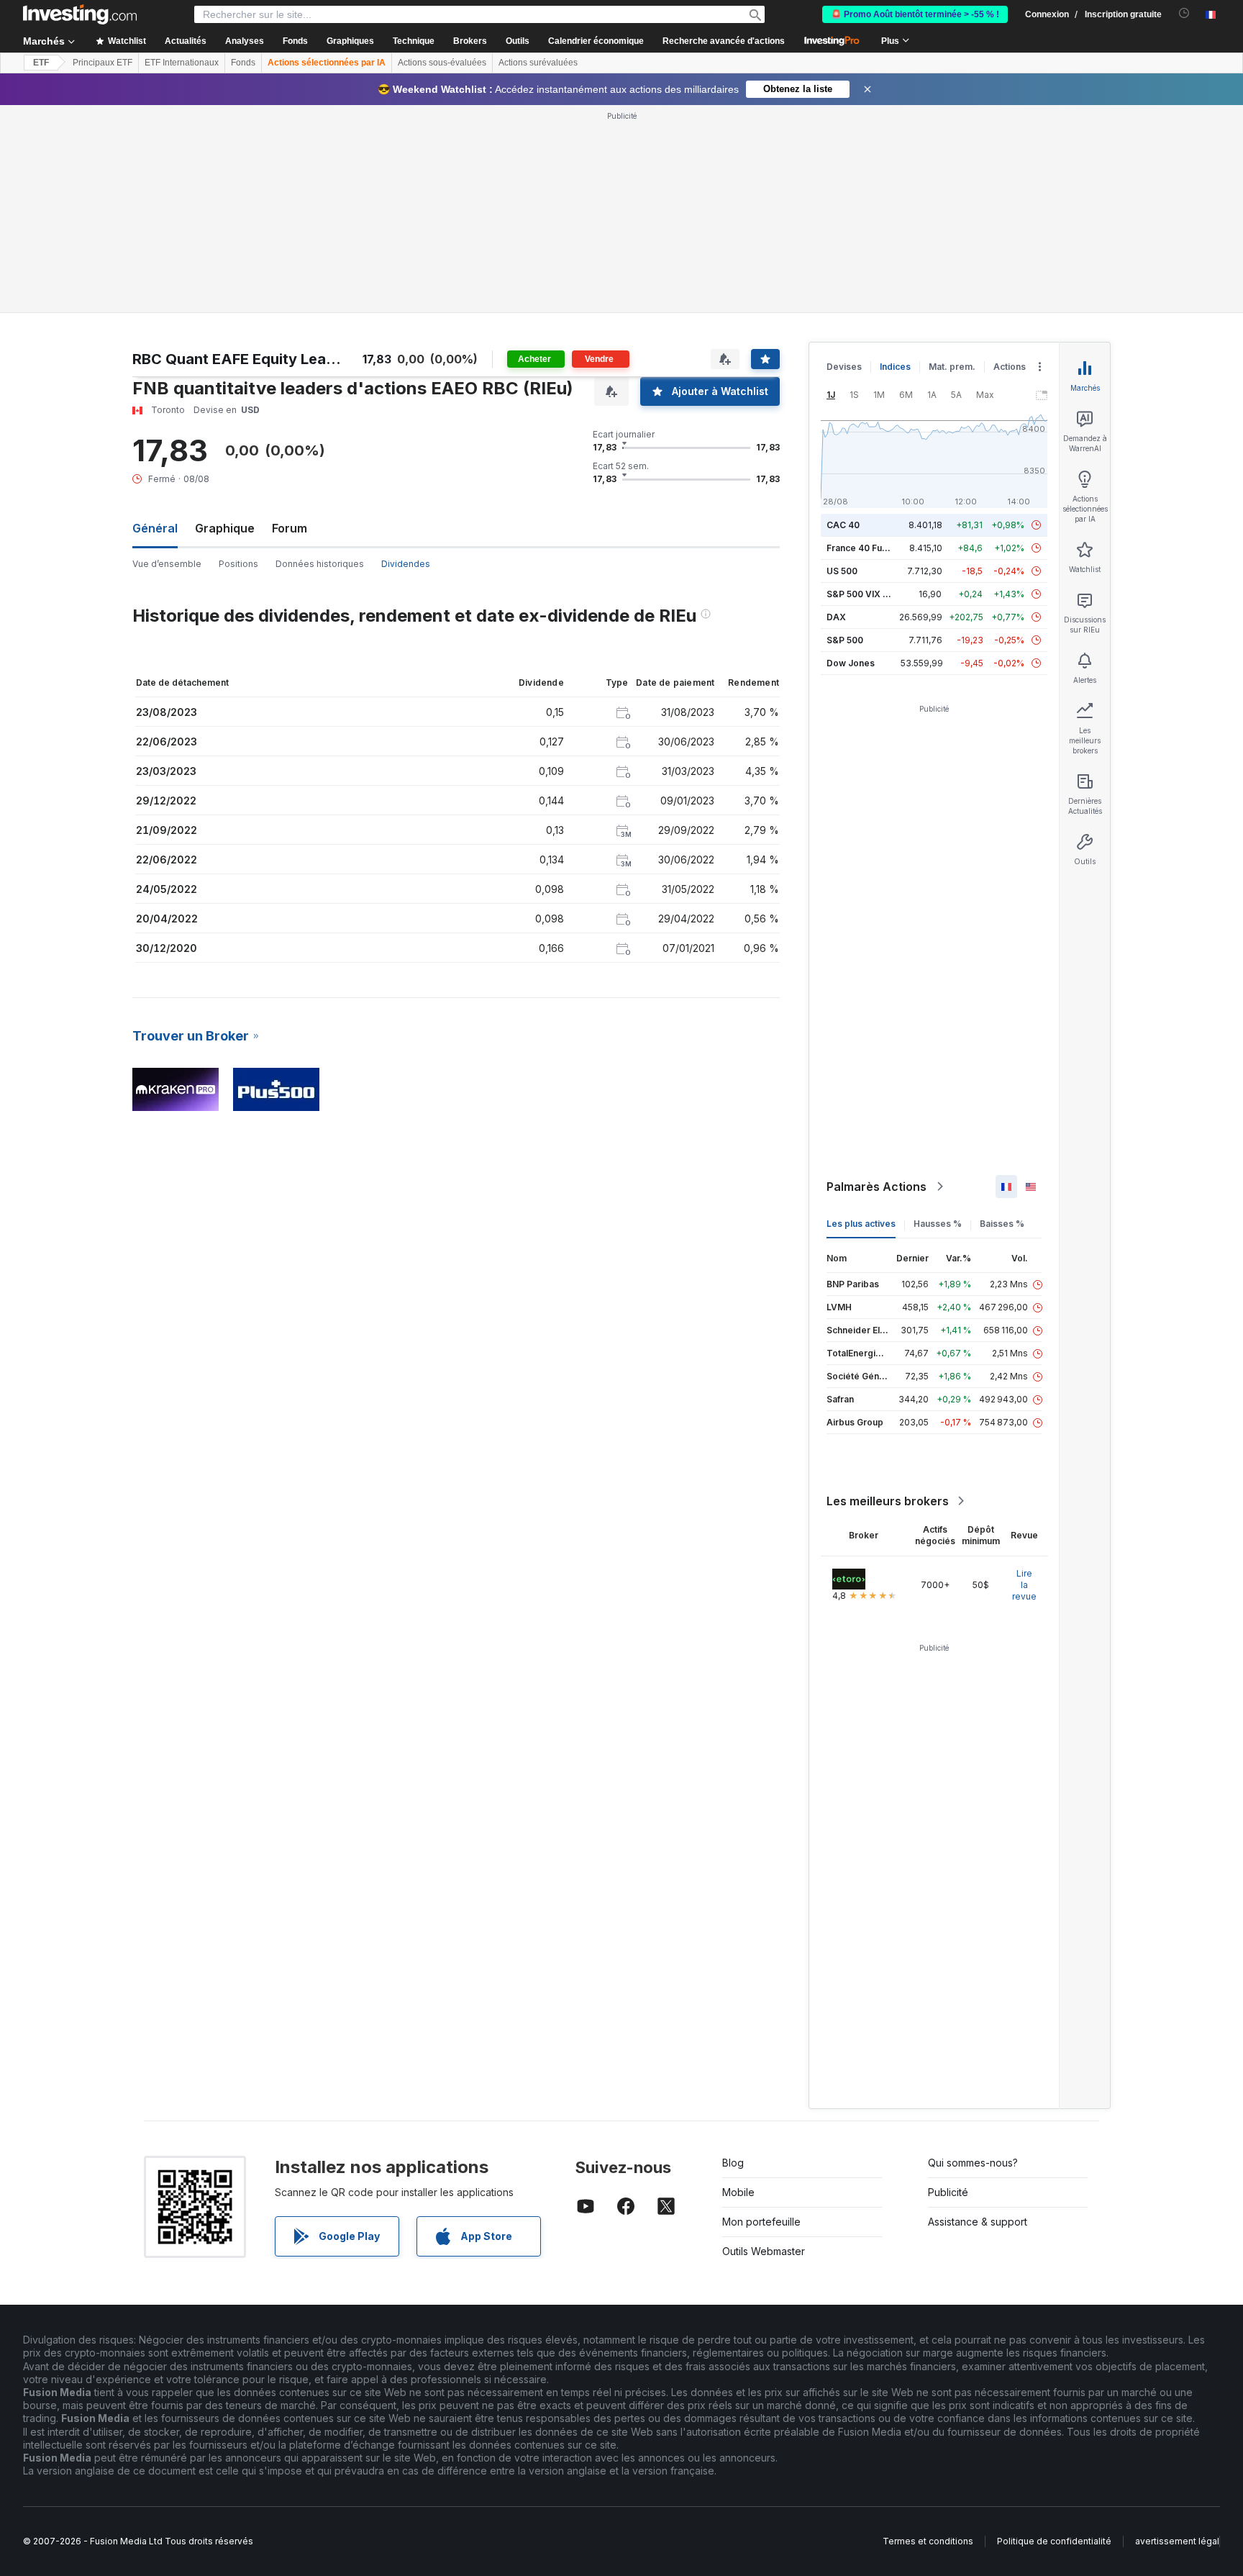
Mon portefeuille (761, 2222)
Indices (895, 367)
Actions (1010, 367)
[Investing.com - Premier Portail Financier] (80, 14)
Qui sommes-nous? (973, 2163)
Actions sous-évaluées (442, 63)
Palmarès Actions (877, 1187)
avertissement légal (1177, 2541)
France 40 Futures (865, 548)
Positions (238, 564)
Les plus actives (861, 1224)
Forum (290, 528)
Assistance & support (978, 2222)
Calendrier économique (596, 41)
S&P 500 (845, 640)
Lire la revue (1024, 1585)
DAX (836, 617)
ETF (41, 63)
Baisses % (1002, 1224)
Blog (733, 2163)
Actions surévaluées (538, 63)
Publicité (948, 2192)
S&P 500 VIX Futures (871, 594)
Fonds (243, 63)
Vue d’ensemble (167, 564)
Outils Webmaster (764, 2251)
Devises (844, 367)
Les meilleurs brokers (888, 1501)
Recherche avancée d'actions (724, 41)
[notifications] (1184, 13)
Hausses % (938, 1224)
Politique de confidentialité (1054, 2541)
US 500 (842, 571)
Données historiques (320, 564)
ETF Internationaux (182, 63)
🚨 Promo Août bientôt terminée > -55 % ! (915, 14)
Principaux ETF (103, 63)
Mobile (738, 2192)
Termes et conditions (928, 2541)
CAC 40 (843, 525)
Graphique (225, 528)
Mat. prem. (952, 367)
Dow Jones (851, 663)
